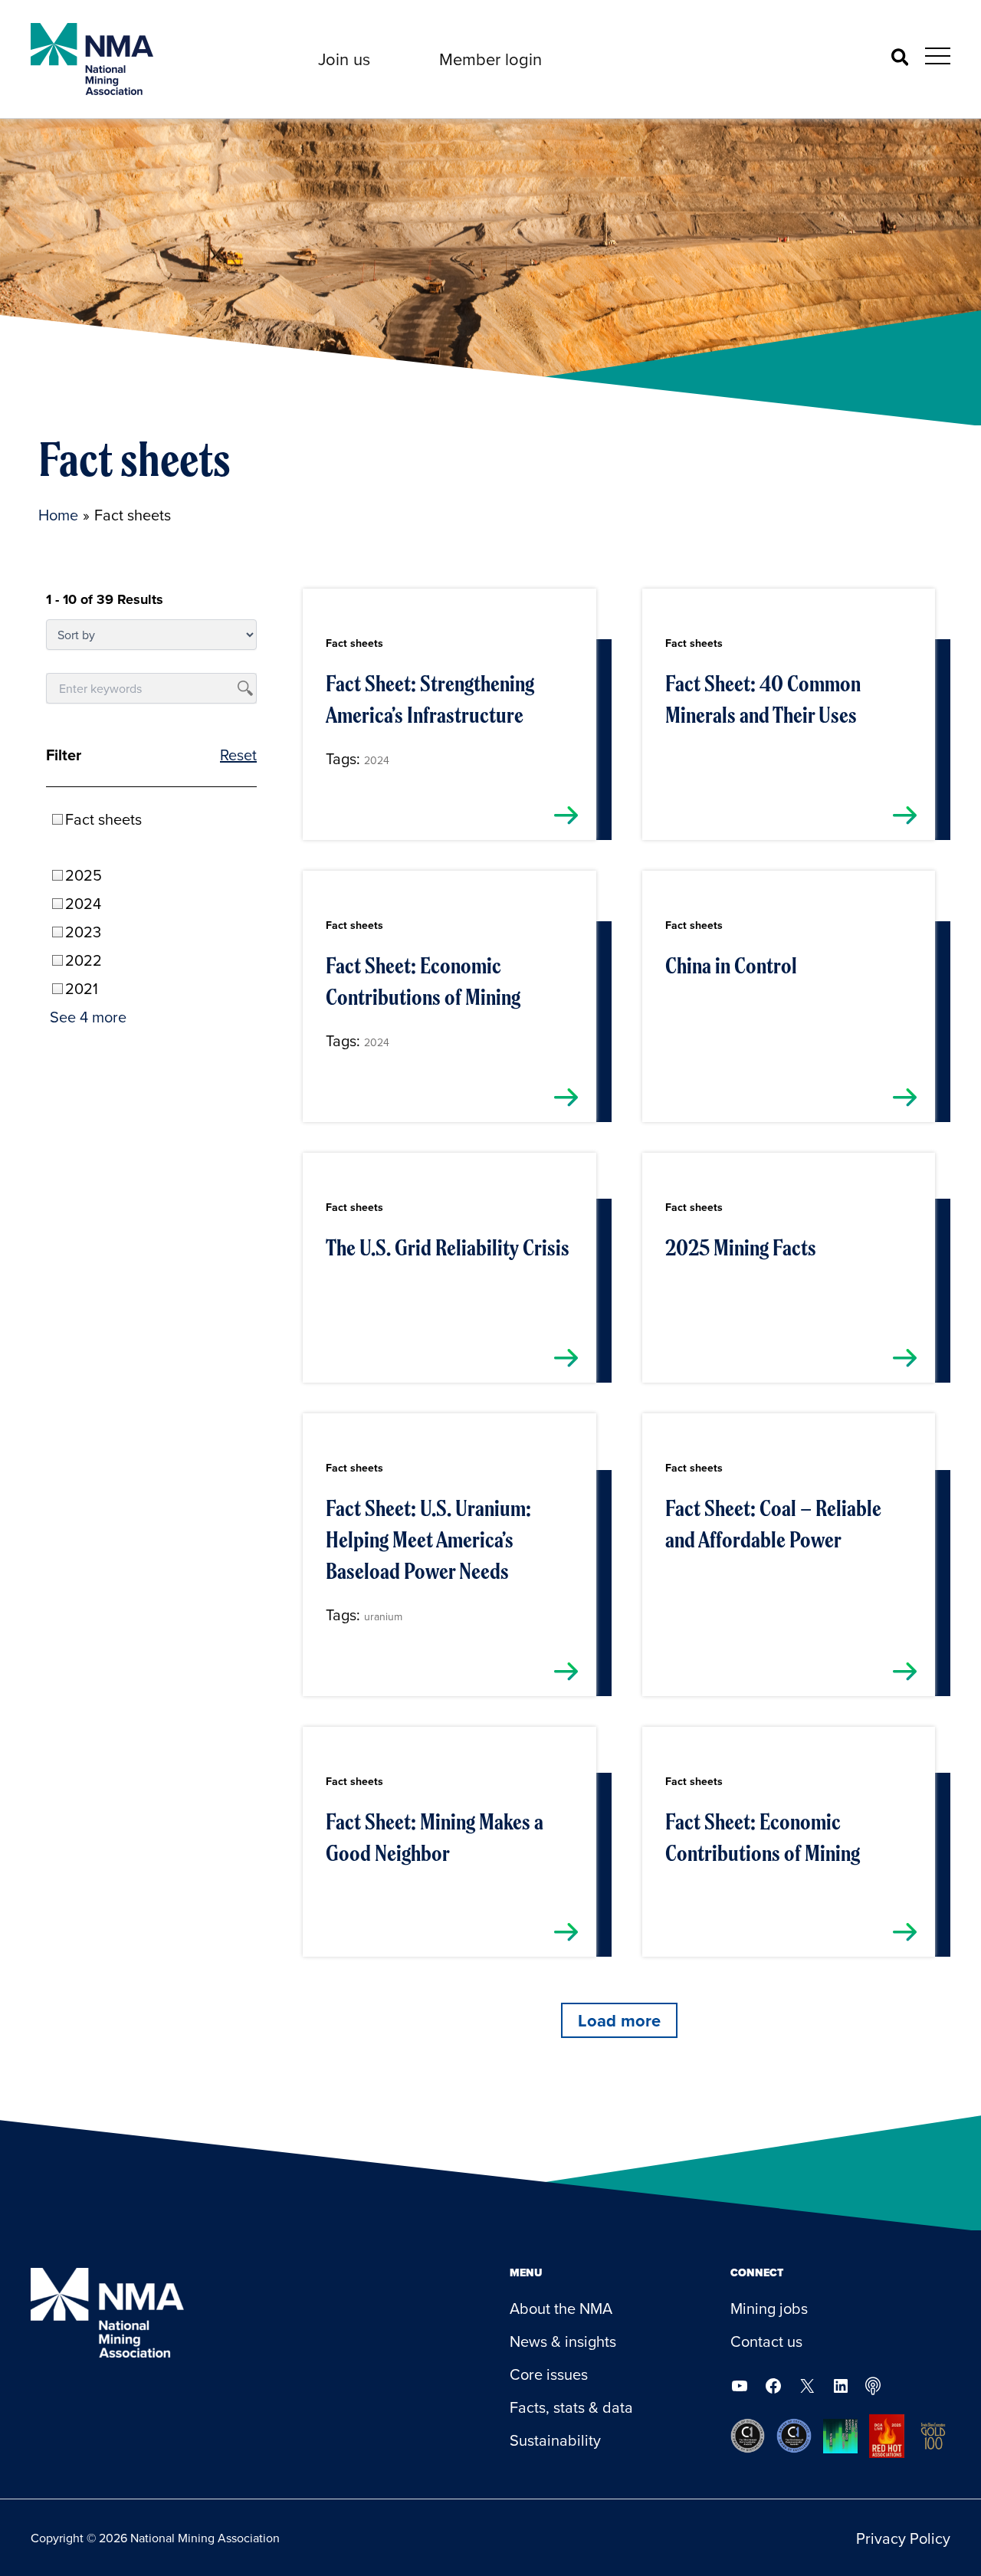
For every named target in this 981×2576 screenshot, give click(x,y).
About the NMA (561, 2308)
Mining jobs (769, 2308)
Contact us (766, 2341)
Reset (238, 755)
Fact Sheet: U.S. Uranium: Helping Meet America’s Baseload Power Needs (428, 1540)
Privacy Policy (903, 2538)
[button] (344, 59)
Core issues (549, 2374)
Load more (619, 2020)
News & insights (563, 2341)
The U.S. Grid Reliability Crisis (448, 1248)
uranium (383, 1616)
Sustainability (555, 2440)
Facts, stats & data (571, 2407)
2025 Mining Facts (741, 1248)
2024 (377, 760)
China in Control (731, 966)
